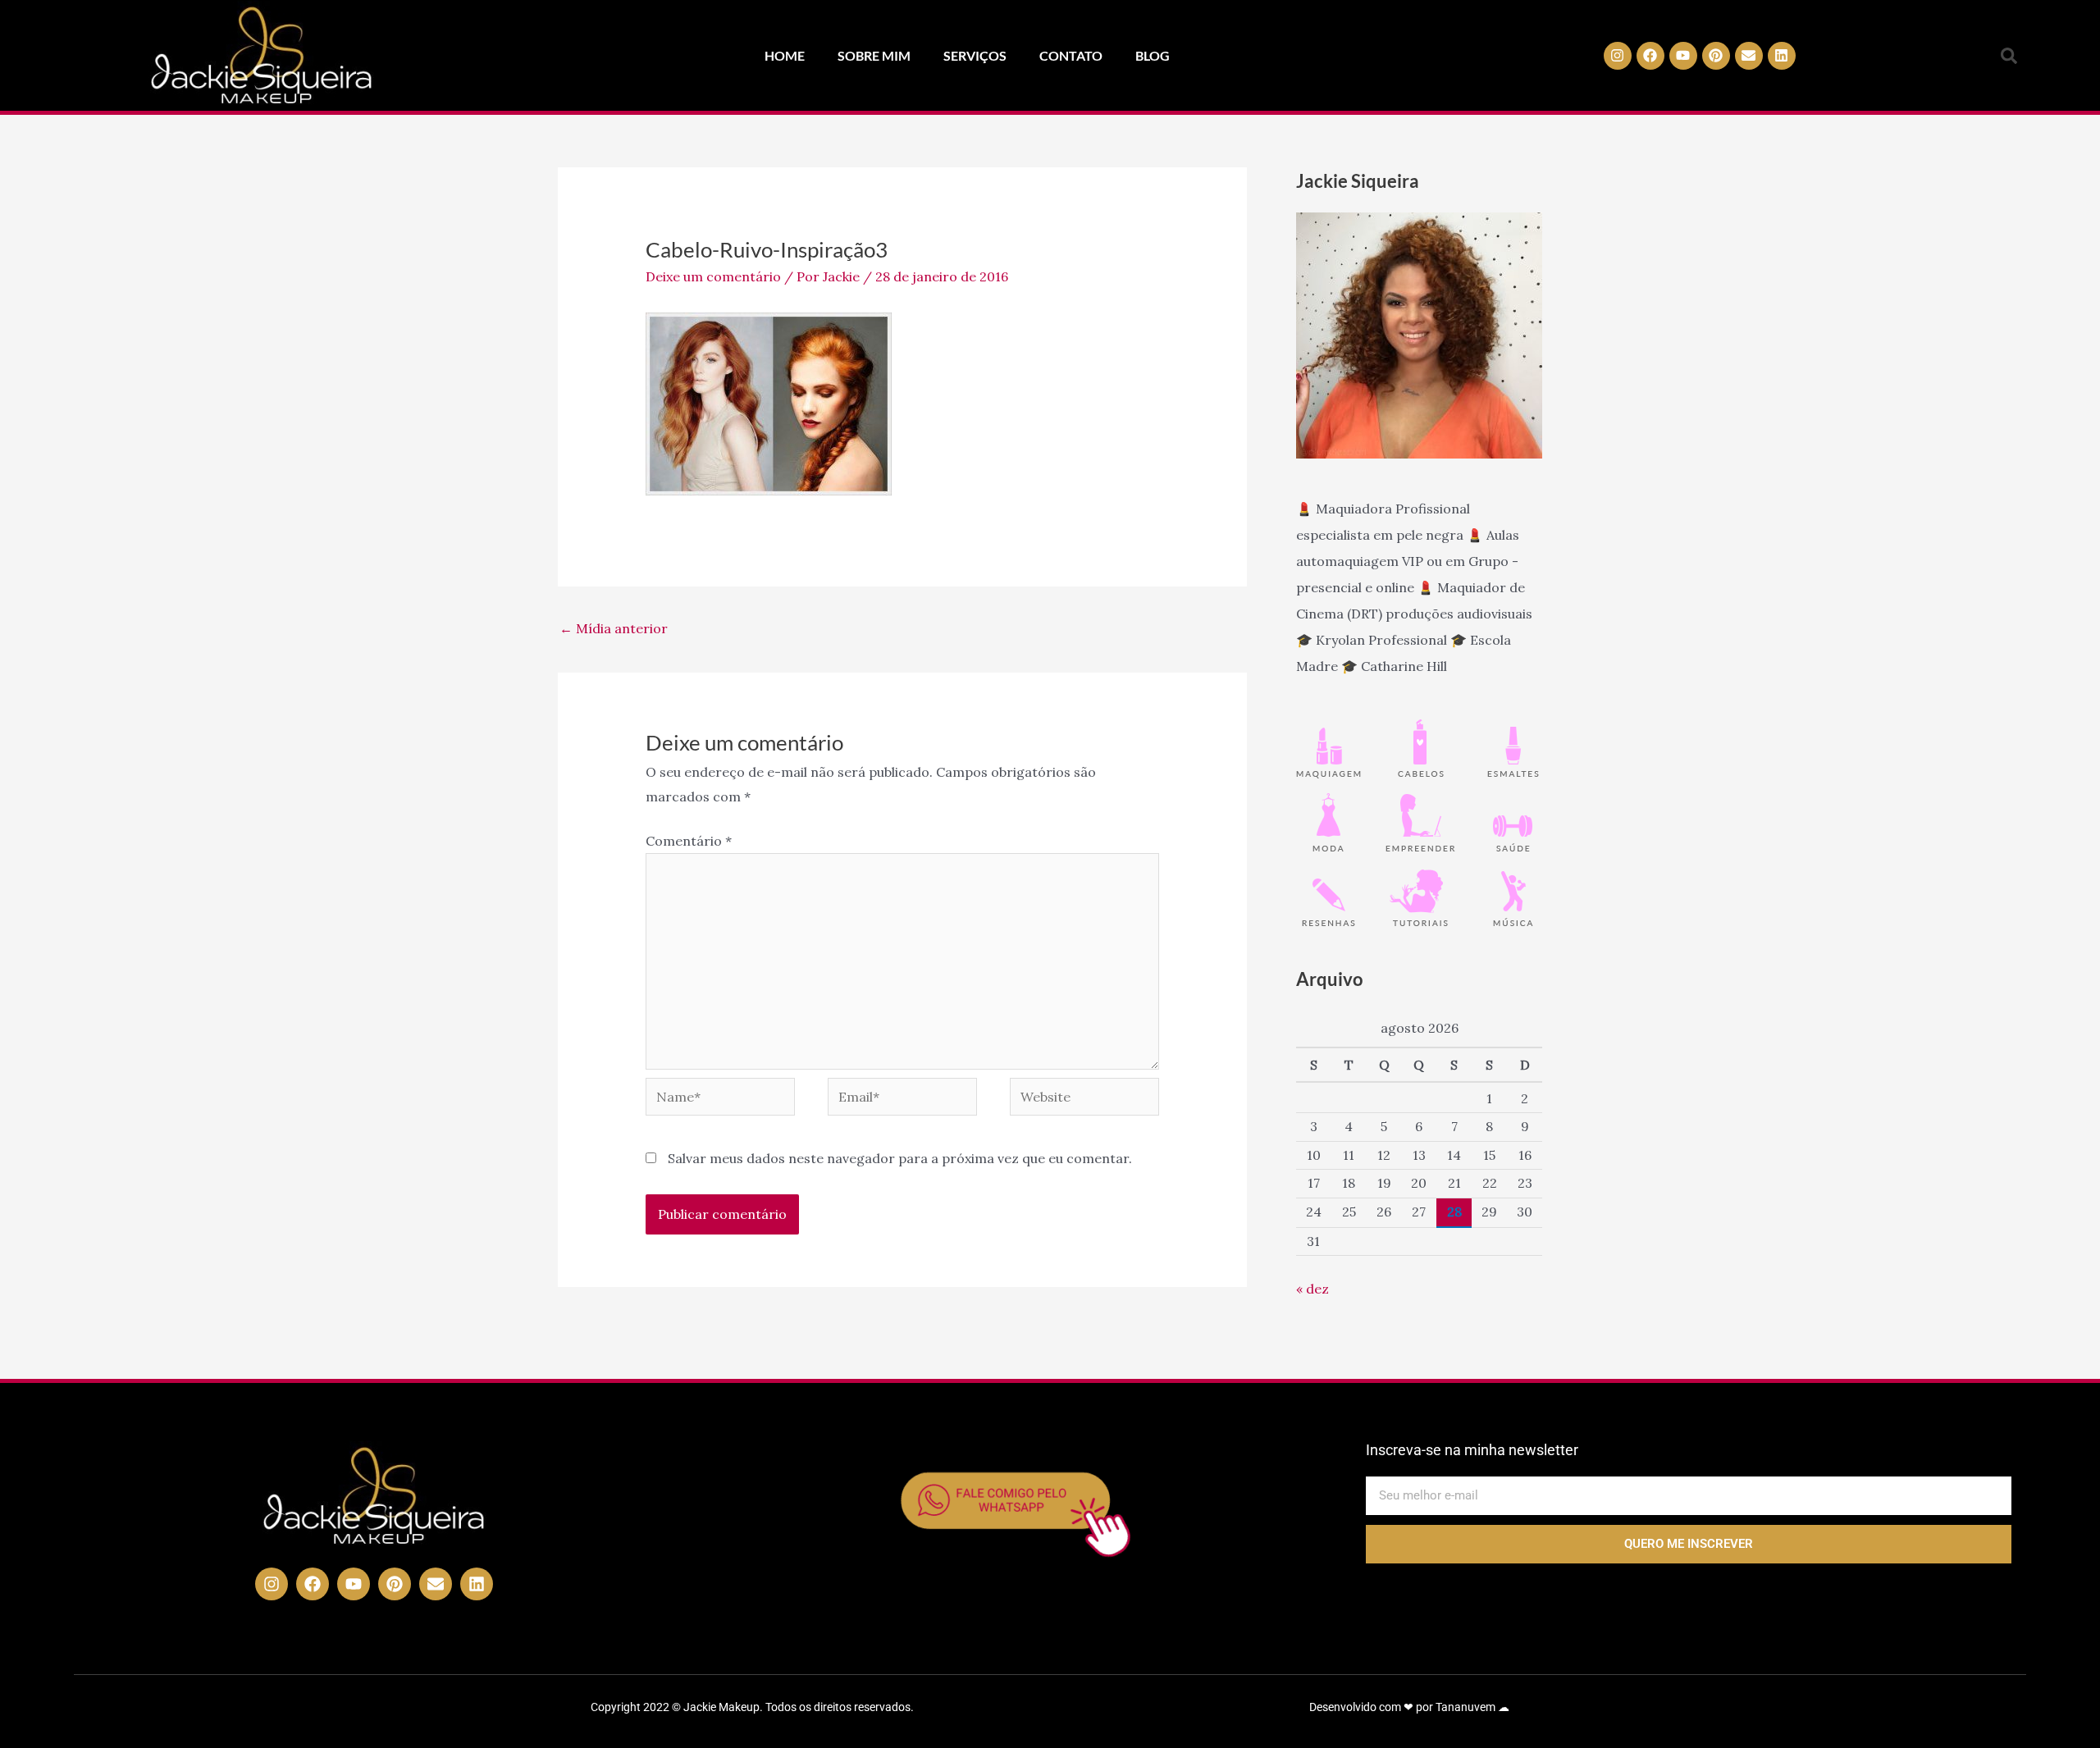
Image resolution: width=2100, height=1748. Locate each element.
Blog (1153, 55)
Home (785, 55)
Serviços (975, 55)
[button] (2009, 56)
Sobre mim (874, 55)
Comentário (689, 841)
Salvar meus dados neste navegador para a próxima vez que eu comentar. (900, 1158)
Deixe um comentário (713, 276)
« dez (1312, 1289)
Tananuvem (1465, 1707)
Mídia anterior (614, 628)
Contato (1071, 55)
